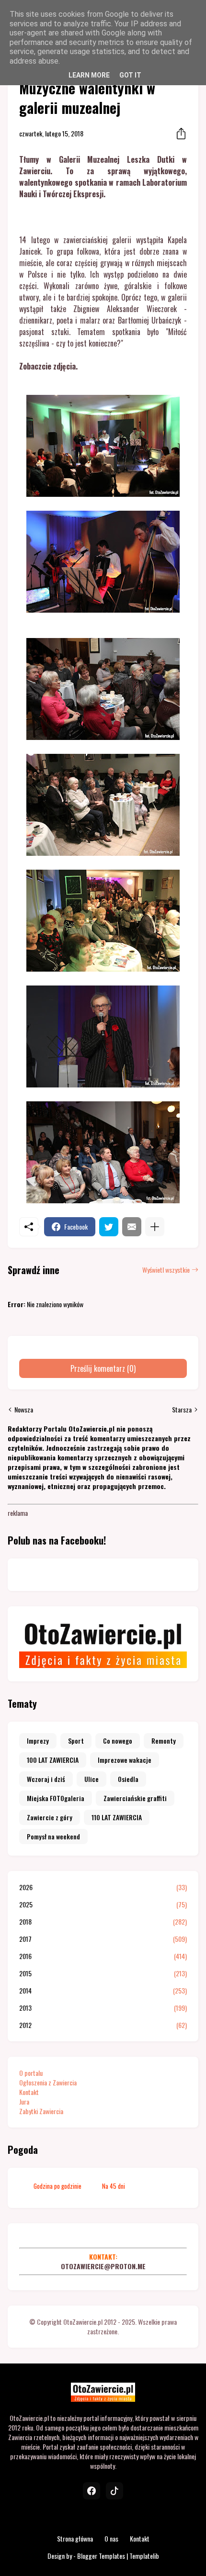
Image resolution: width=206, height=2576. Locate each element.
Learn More (89, 75)
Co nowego (118, 1741)
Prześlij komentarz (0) (103, 1368)
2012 (103, 2025)
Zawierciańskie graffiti (135, 1798)
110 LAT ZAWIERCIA (117, 1817)
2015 (103, 1973)
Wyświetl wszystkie (166, 1270)
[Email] (132, 1227)
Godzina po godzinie (57, 2186)
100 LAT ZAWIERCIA (53, 1760)
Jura (24, 2101)
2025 (103, 1904)
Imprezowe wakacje (125, 1760)
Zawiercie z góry (50, 1817)
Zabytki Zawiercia (41, 2111)
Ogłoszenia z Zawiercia (48, 2082)
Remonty (164, 1741)
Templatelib (144, 2556)
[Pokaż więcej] (155, 1227)
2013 (103, 2008)
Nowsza (24, 1410)
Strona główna (75, 2538)
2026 (103, 1887)
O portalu (31, 2073)
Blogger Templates (101, 2556)
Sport (76, 1741)
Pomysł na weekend (53, 1836)
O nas (111, 2538)
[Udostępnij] (178, 134)
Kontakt (29, 2092)
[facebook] (92, 2491)
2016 (103, 1956)
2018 (103, 1922)
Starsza (182, 1410)
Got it (130, 75)
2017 (103, 1939)
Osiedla (128, 1779)
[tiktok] (114, 2491)
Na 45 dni (114, 2186)
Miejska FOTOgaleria (56, 1798)
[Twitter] (109, 1227)
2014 (103, 1991)
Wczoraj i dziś (46, 1779)
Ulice (92, 1779)
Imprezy (38, 1741)
